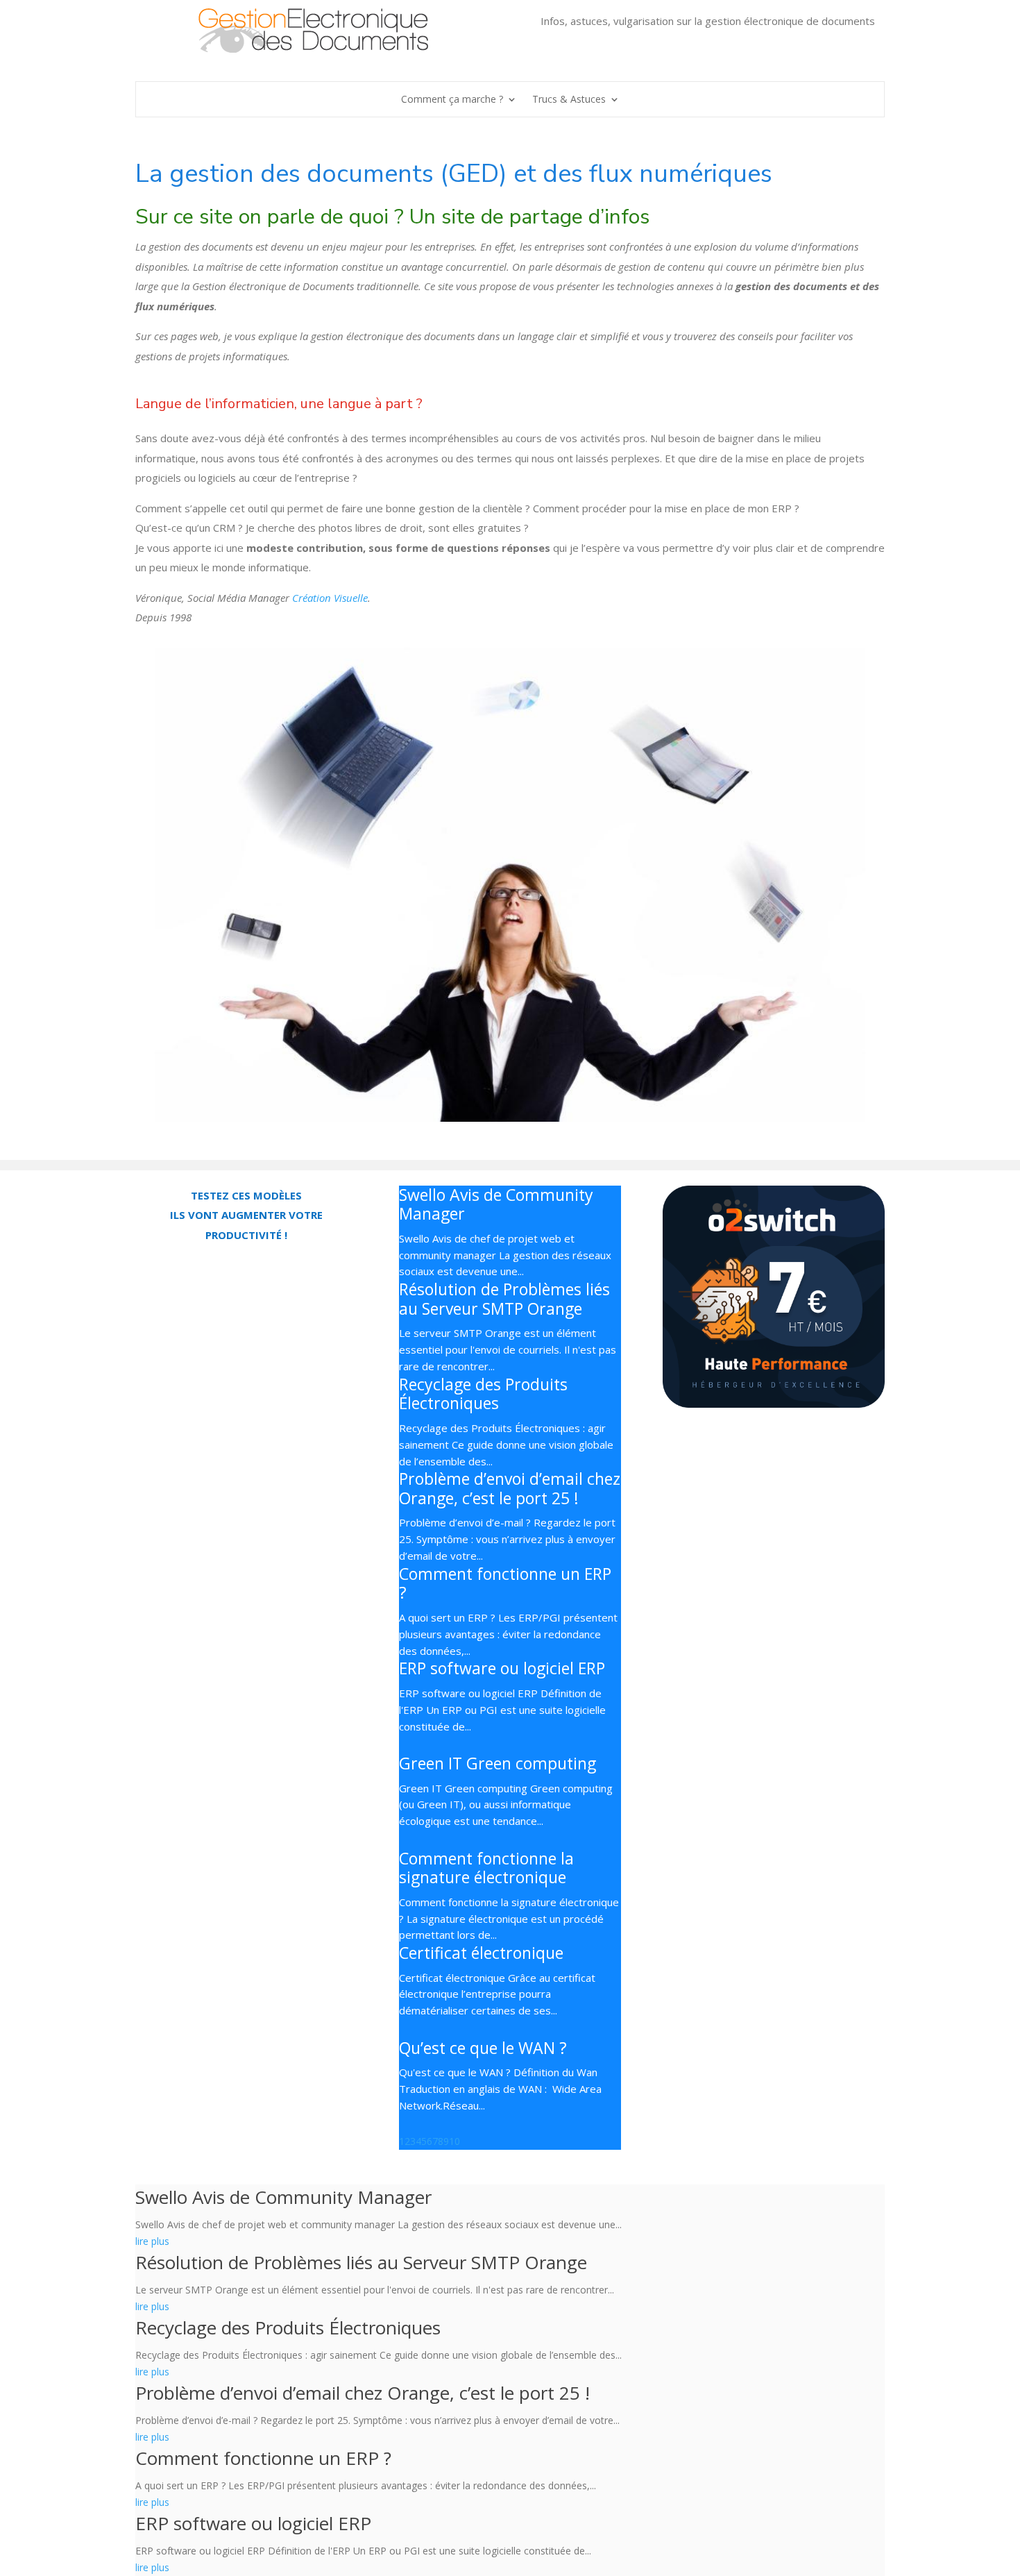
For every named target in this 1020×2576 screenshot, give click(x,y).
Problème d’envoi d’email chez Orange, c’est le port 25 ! (510, 1488)
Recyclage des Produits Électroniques (483, 1394)
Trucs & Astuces (569, 100)
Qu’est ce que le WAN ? (483, 2048)
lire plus (152, 2241)
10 (454, 2141)
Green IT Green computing (498, 1763)
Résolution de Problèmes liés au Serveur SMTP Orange (504, 1299)
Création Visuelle (330, 598)
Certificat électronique (481, 1953)
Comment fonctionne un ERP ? (505, 1583)
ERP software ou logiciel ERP (502, 1668)
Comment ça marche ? (452, 100)
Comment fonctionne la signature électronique (486, 1868)
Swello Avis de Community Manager (496, 1204)
